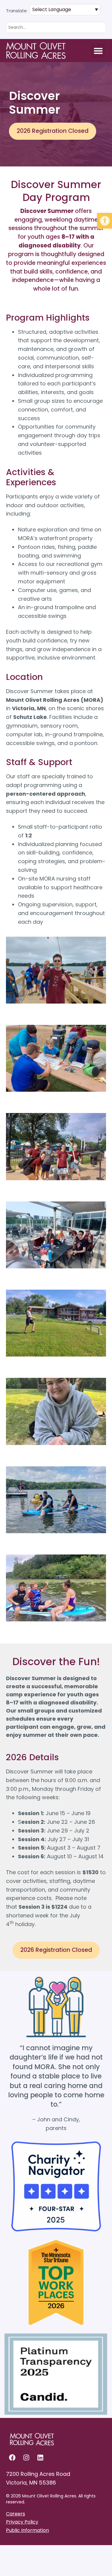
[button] (105, 221)
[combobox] (56, 27)
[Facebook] (12, 2458)
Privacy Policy (22, 2522)
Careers (16, 2514)
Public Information (27, 2530)
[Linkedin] (40, 2458)
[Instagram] (26, 2458)
